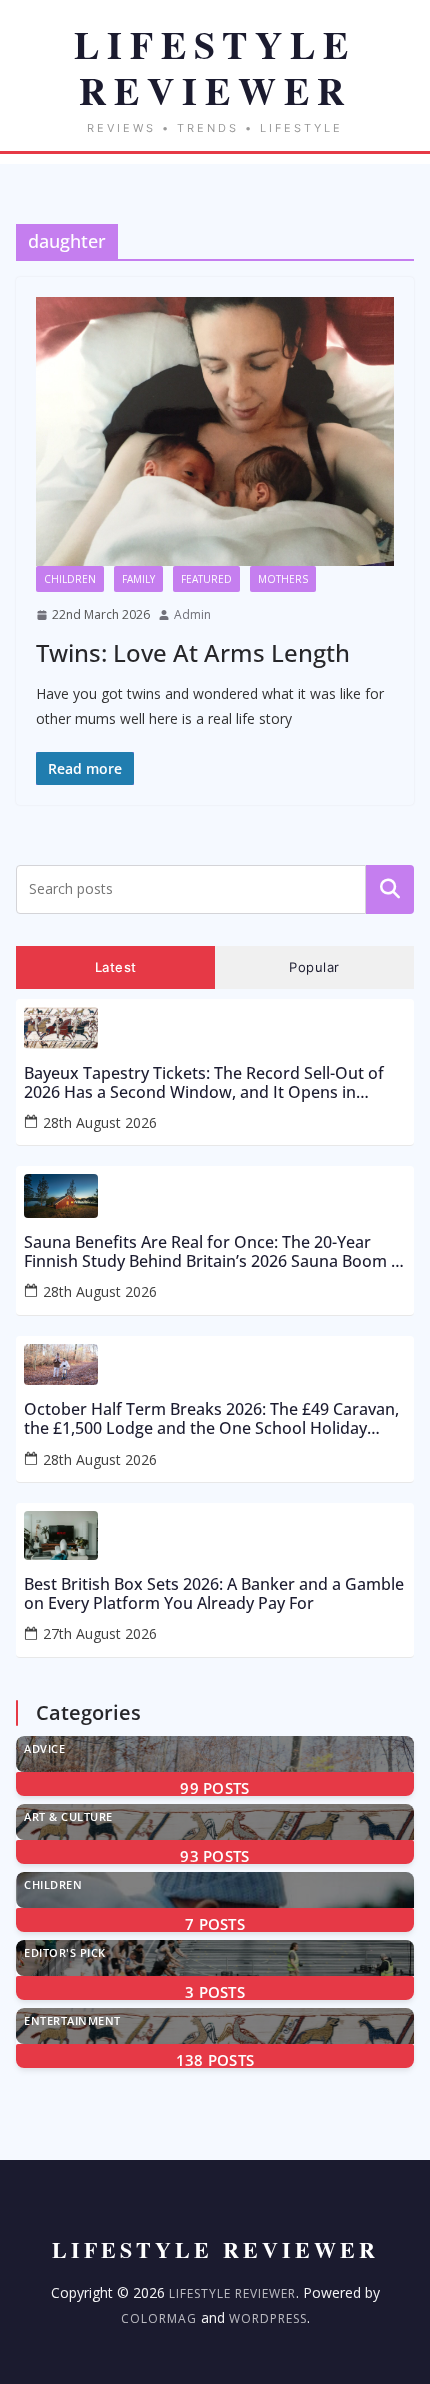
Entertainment (72, 2020)
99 (214, 1788)
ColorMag (159, 2318)
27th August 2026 (100, 1633)
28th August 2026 (100, 1122)
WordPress (268, 2318)
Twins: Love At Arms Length (193, 652)
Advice (44, 1748)
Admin (192, 614)
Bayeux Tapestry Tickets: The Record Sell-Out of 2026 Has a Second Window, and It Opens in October (204, 1083)
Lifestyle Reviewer (232, 2293)
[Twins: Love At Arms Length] (215, 431)
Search (390, 889)
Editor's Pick (65, 1952)
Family (138, 579)
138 (215, 2060)
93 (214, 1856)
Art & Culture (68, 1816)
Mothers (283, 579)
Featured (206, 579)
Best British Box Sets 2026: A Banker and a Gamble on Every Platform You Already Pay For (214, 1594)
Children (70, 579)
